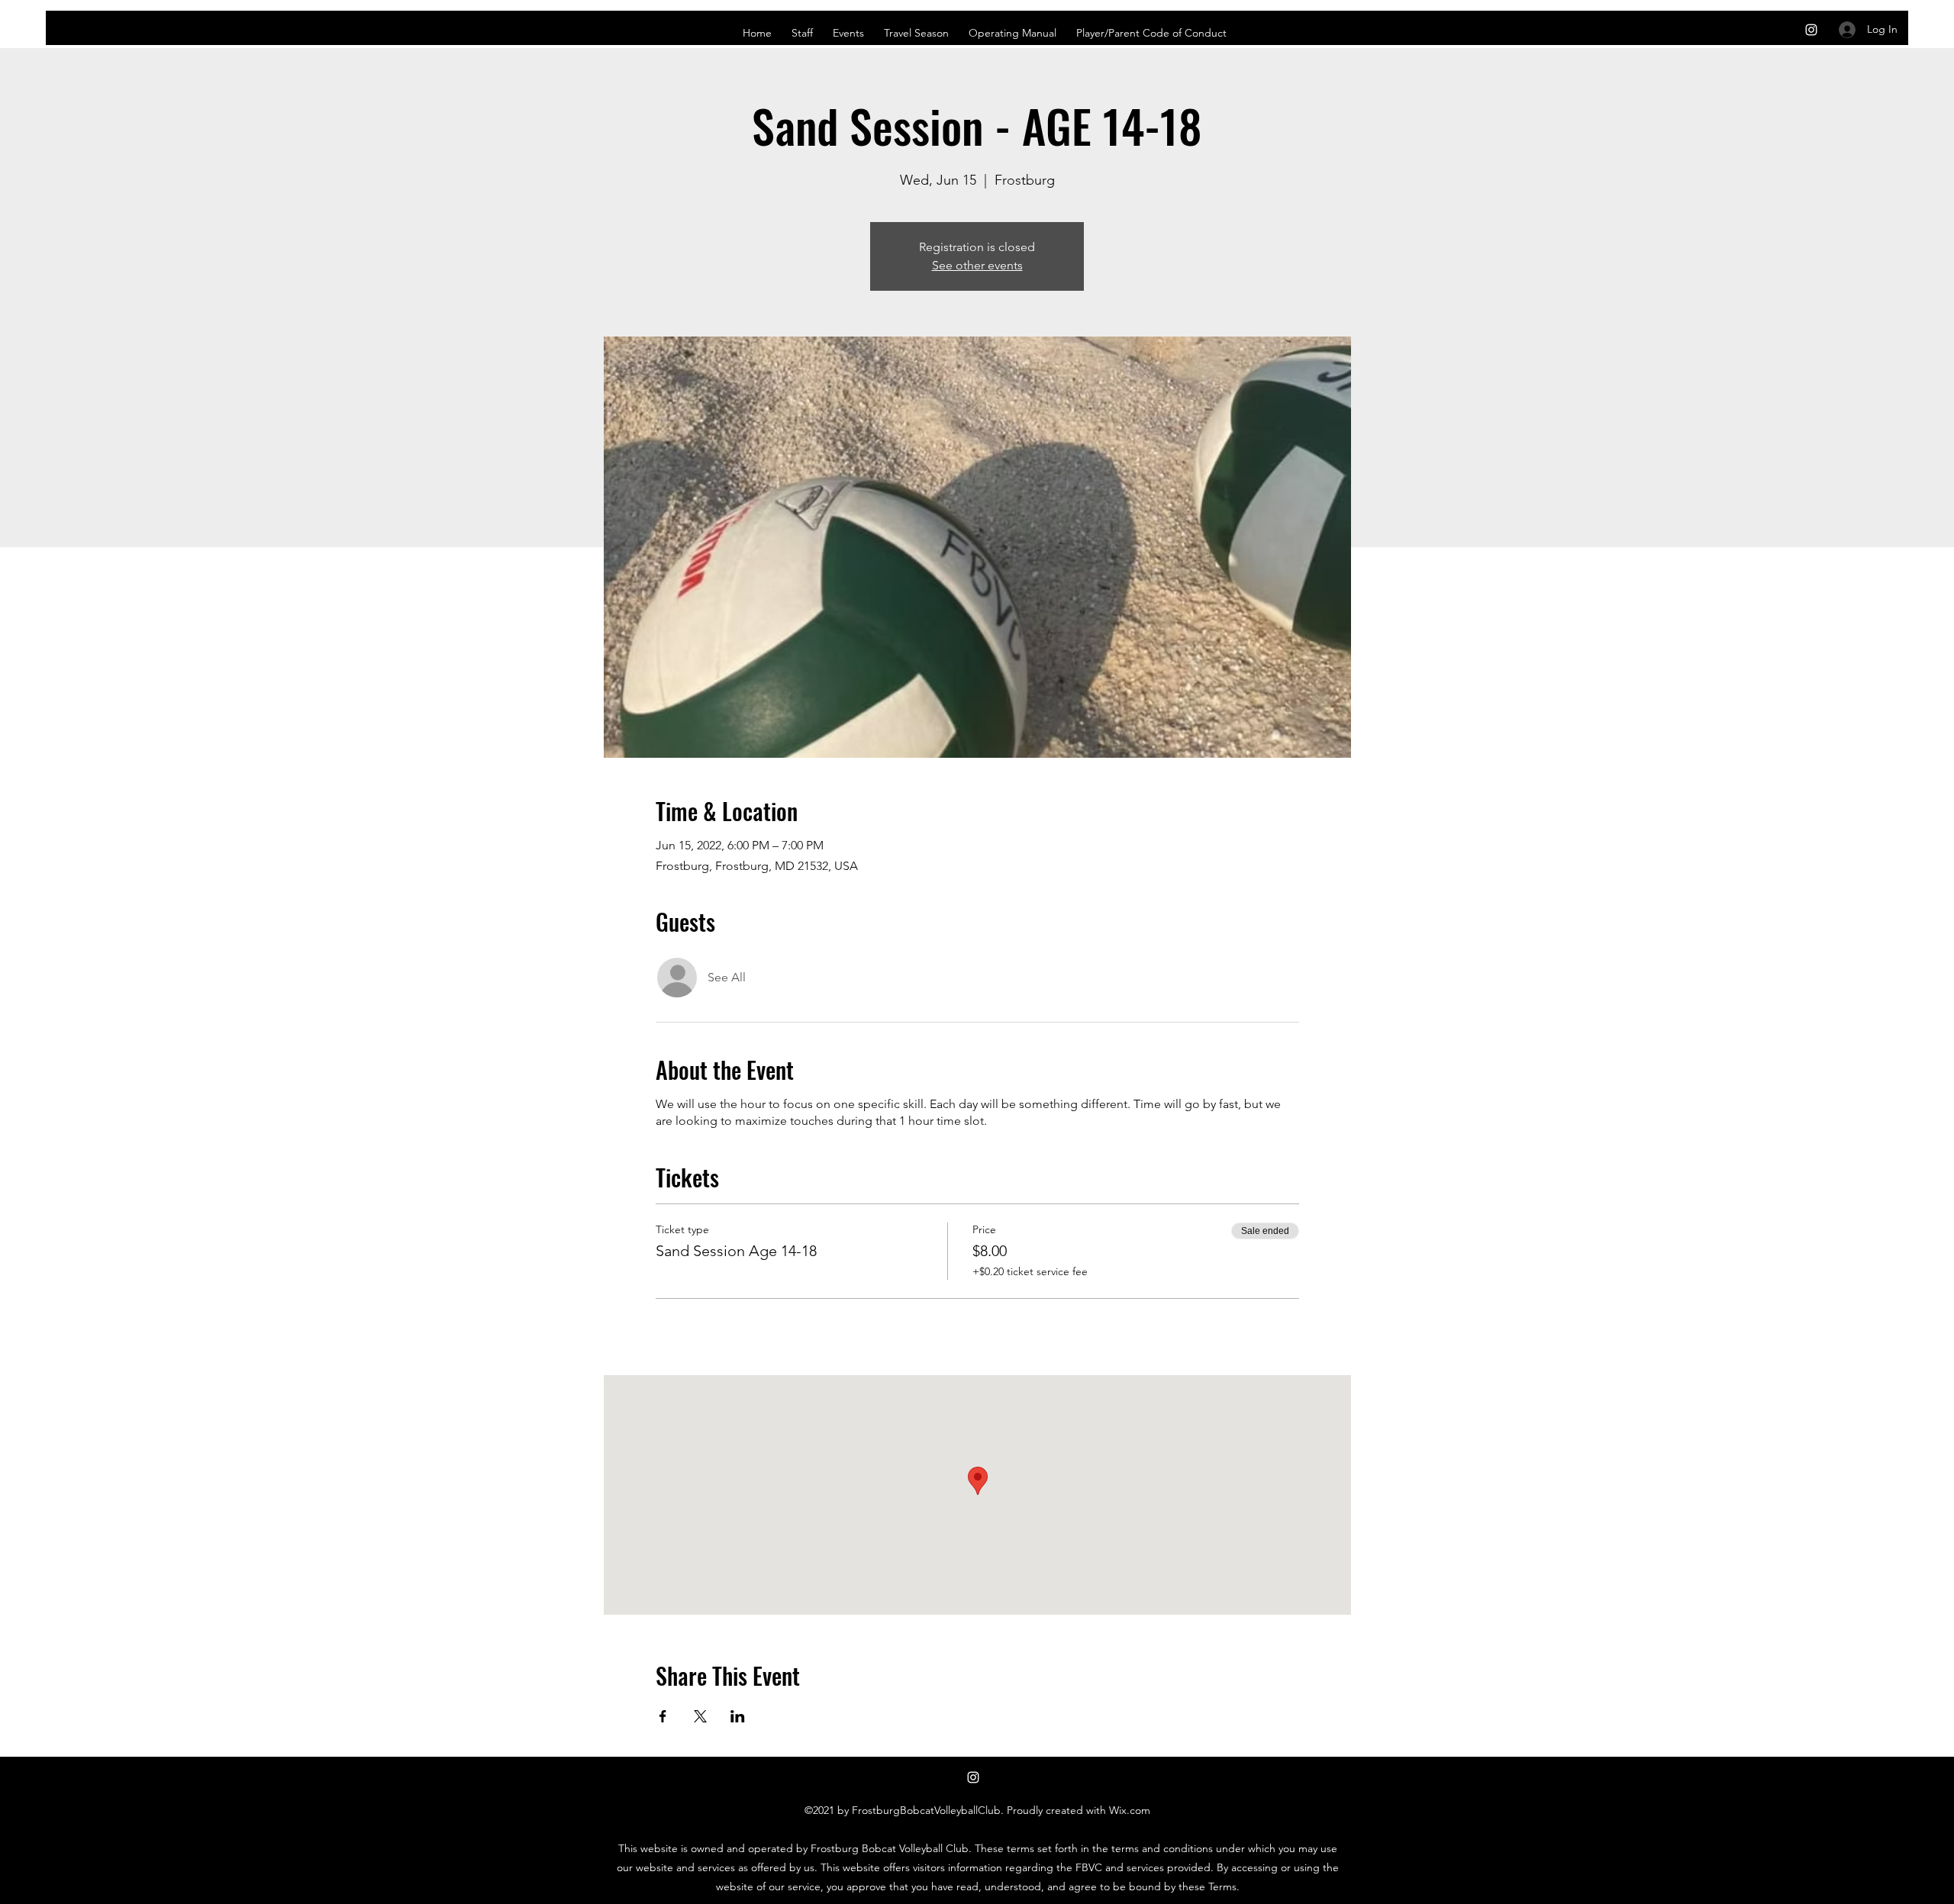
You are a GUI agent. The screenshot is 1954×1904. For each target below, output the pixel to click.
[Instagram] (1811, 30)
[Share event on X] (700, 1716)
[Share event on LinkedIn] (738, 1716)
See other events (977, 265)
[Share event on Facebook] (663, 1716)
